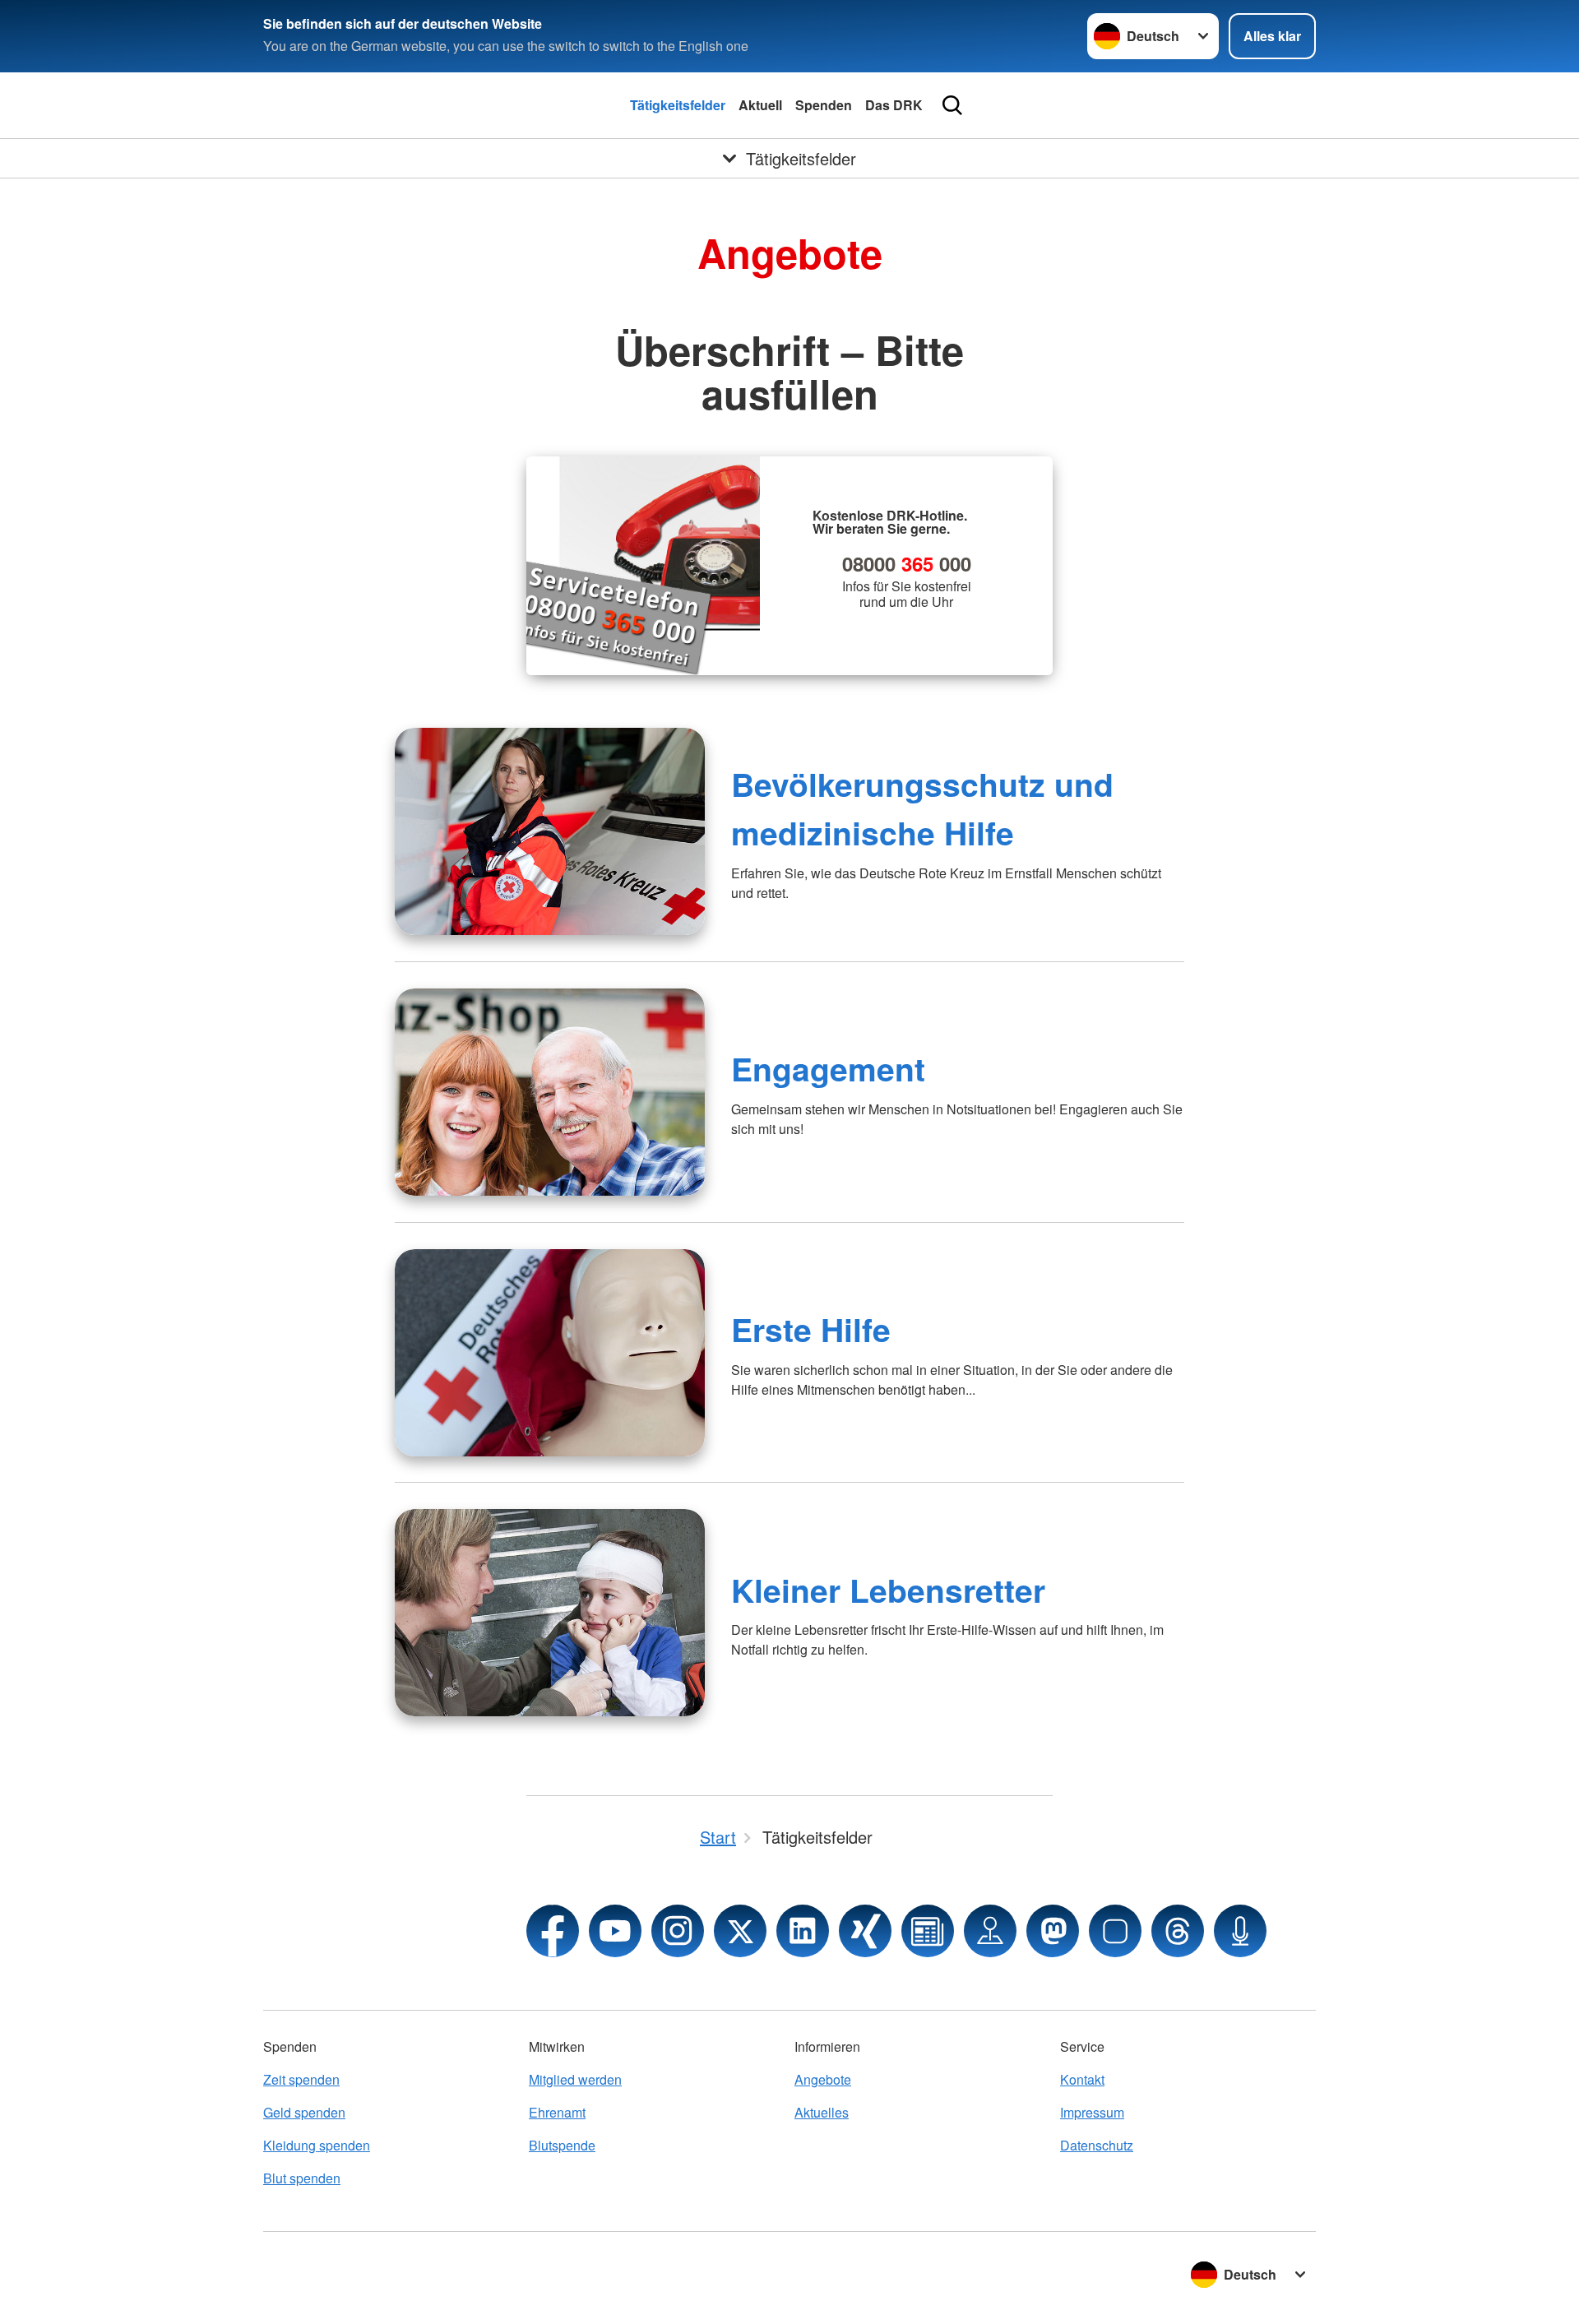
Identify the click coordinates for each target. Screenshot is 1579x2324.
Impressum (1092, 2112)
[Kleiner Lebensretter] (550, 1613)
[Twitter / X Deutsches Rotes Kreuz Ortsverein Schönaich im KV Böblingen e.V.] (740, 1931)
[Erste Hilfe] (550, 1353)
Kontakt (1082, 2079)
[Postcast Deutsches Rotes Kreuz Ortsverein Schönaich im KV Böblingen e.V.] (1240, 1931)
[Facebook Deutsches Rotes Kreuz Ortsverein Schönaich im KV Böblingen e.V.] (553, 1931)
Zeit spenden (301, 2079)
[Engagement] (550, 1092)
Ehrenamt (557, 2112)
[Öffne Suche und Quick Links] (952, 105)
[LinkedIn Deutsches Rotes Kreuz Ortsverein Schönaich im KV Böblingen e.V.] (803, 1931)
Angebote (823, 2079)
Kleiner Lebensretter (888, 1590)
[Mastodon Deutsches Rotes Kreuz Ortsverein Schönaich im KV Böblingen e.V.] (1053, 1931)
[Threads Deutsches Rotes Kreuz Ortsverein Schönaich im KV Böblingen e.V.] (1178, 1931)
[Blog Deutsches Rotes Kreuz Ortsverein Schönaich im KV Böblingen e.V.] (928, 1931)
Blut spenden (302, 2178)
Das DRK (894, 105)
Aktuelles (822, 2112)
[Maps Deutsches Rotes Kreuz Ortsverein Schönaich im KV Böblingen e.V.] (990, 1931)
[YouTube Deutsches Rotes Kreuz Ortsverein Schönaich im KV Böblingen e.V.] (615, 1931)
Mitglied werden (575, 2079)
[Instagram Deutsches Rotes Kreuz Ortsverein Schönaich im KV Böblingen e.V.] (678, 1931)
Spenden (824, 105)
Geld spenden (304, 2112)
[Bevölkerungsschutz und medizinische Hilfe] (550, 831)
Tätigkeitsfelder (678, 105)
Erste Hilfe (811, 1329)
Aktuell (760, 105)
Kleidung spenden (317, 2145)
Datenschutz (1097, 2145)
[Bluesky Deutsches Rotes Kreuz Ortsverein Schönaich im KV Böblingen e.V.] (1115, 1931)
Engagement (828, 1068)
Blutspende (562, 2145)
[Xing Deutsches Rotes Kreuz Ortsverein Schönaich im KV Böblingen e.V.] (865, 1931)
